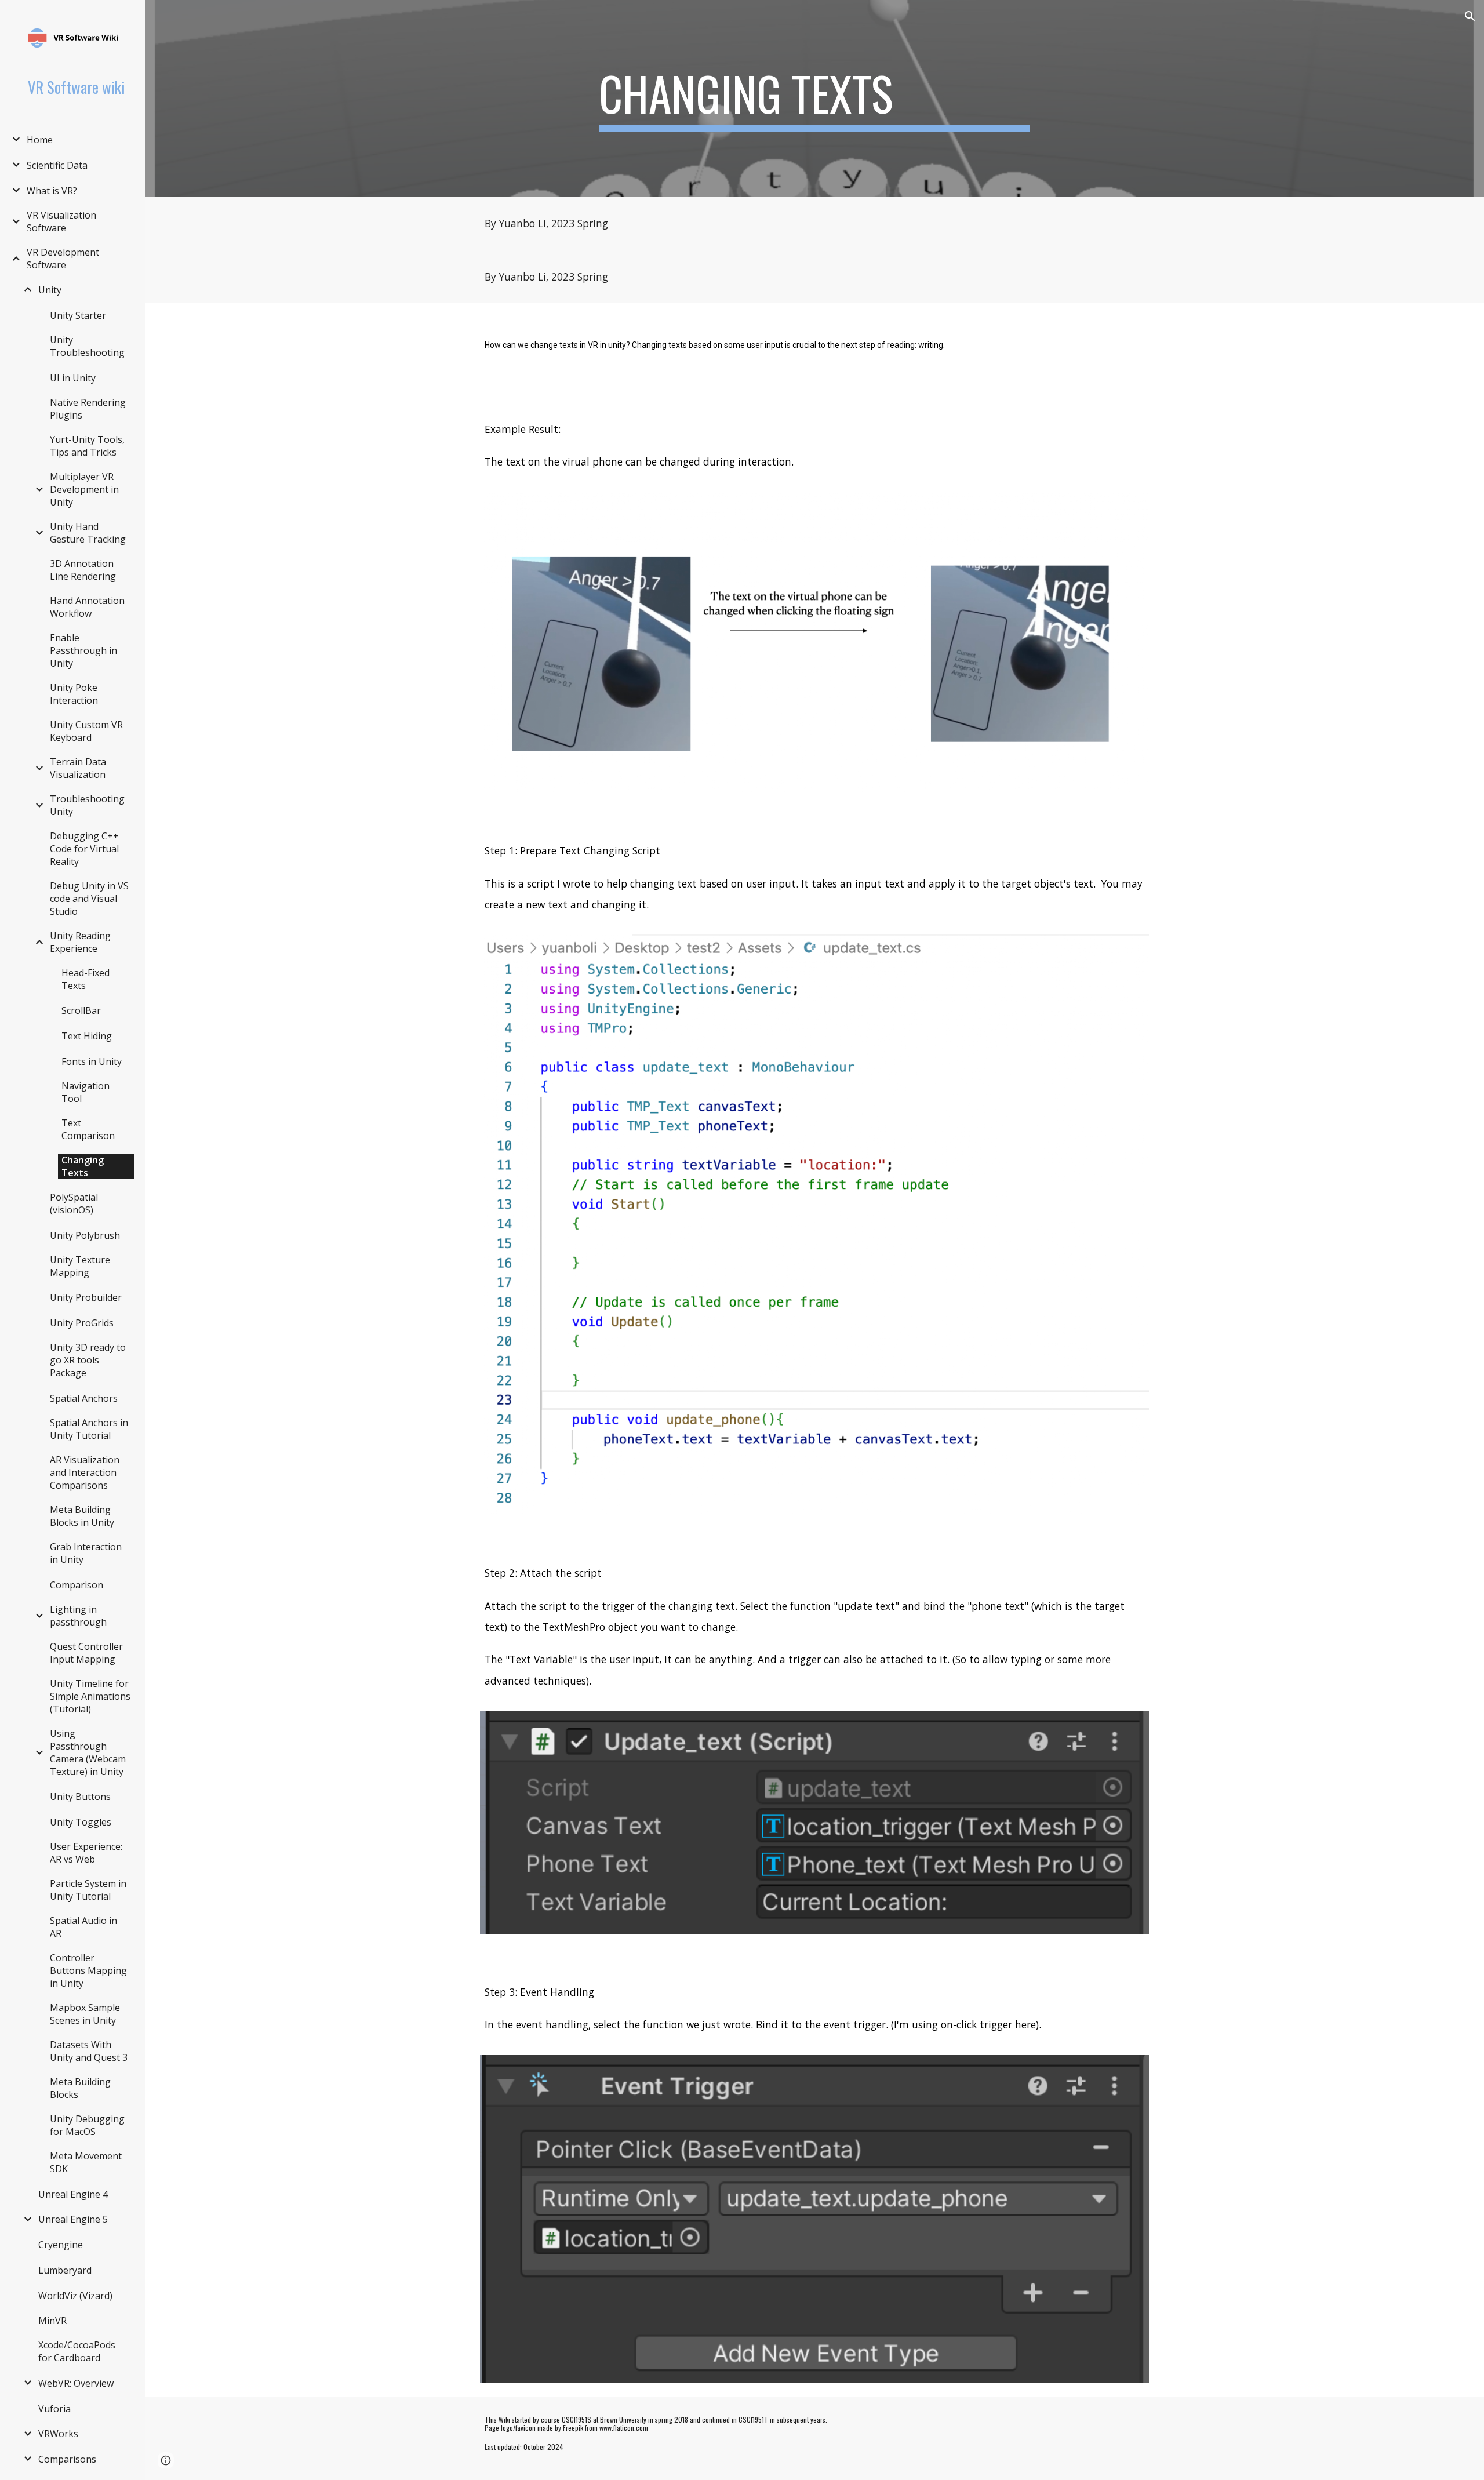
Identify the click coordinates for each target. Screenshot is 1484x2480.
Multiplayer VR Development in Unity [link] (84, 489)
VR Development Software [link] (63, 259)
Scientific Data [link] (57, 165)
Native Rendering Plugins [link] (88, 409)
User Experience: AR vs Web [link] (86, 1853)
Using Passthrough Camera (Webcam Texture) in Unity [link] (88, 1752)
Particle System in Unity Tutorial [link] (88, 1890)
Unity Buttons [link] (80, 1797)
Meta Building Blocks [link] (80, 2088)
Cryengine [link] (61, 2245)
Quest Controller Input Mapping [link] (86, 1653)
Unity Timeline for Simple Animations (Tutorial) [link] (90, 1696)
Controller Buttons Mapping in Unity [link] (88, 1970)
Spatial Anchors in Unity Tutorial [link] (89, 1429)
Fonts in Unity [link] (92, 1061)
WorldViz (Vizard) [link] (75, 2296)
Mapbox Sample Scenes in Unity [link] (85, 2014)
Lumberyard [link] (65, 2270)
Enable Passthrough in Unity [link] (83, 650)
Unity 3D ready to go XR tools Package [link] (88, 1360)
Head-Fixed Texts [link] (86, 979)
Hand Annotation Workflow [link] (87, 607)
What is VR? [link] (52, 191)
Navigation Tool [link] (86, 1092)
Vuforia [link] (54, 2409)
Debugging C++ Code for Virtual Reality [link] (84, 849)
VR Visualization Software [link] (61, 221)
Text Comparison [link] (88, 1129)
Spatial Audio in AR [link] (83, 1927)
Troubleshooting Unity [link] (87, 805)
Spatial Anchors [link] (84, 1398)
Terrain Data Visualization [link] (78, 768)
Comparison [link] (77, 1585)
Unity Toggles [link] (81, 1822)
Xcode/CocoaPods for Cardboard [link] (77, 2351)
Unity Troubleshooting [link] (87, 346)
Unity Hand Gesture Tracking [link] (88, 533)
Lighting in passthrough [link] (78, 1616)
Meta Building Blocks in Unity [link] (82, 1516)
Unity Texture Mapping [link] (80, 1266)
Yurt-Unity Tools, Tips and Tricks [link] (87, 446)
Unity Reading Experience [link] (80, 942)
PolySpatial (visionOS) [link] (74, 1203)
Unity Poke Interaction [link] (74, 694)
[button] (1470, 16)
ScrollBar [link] (81, 1010)
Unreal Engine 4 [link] (73, 2194)
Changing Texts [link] (83, 1166)
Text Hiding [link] (87, 1036)
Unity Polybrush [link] (85, 1235)
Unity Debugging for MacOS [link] (87, 2125)
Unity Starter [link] (78, 315)
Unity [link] (50, 290)
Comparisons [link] (67, 2459)
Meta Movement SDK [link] (86, 2162)
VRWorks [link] (58, 2434)
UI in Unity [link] (73, 378)
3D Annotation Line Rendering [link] (83, 570)
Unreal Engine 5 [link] (73, 2219)
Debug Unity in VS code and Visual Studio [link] (89, 899)
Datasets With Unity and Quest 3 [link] (89, 2051)
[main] (814, 99)
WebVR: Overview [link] (76, 2383)
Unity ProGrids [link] (82, 1323)
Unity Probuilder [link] (86, 1297)
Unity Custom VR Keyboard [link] (86, 731)
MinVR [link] (52, 2321)
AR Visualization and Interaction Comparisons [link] (85, 1472)
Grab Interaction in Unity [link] (86, 1553)
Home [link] (40, 140)
